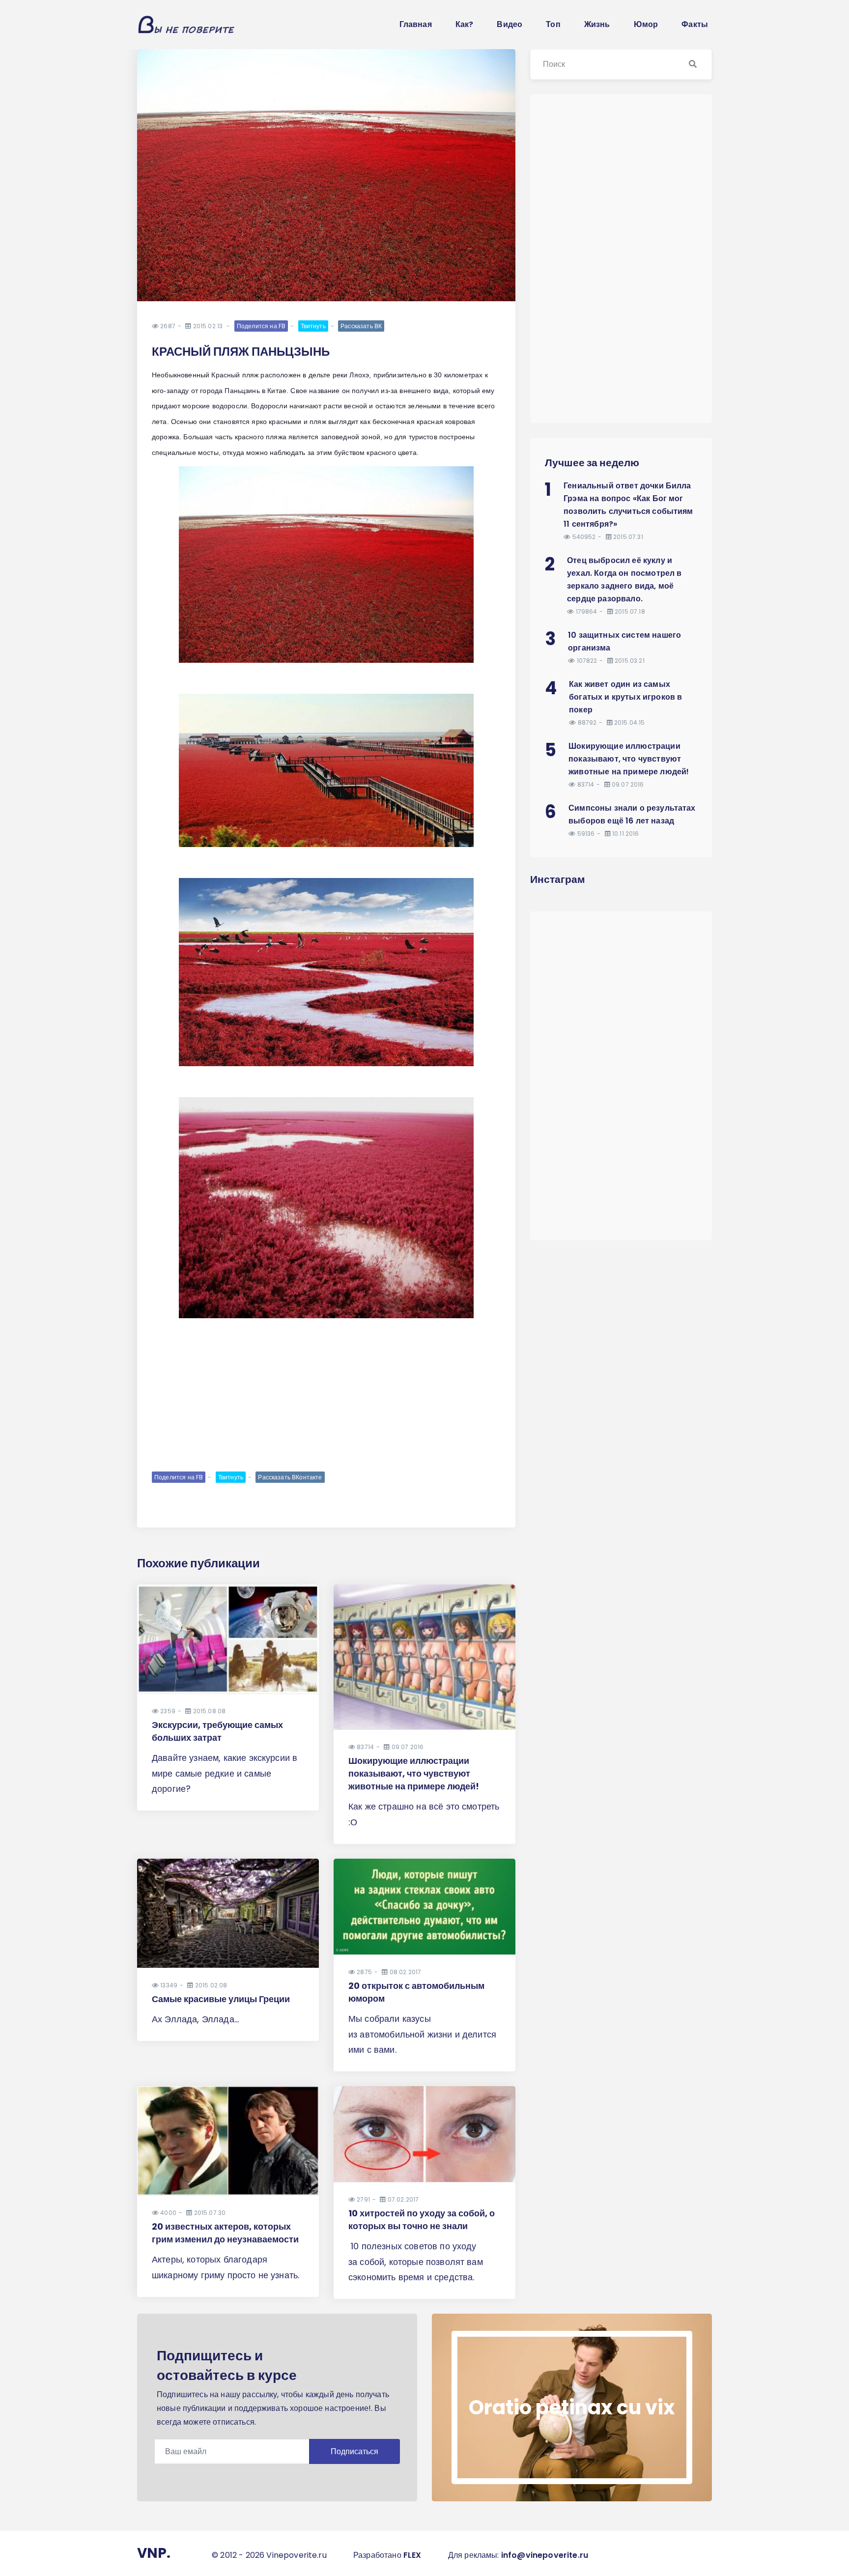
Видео (509, 24)
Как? (465, 24)
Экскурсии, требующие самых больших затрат (217, 1731)
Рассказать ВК (361, 326)
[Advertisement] (326, 1393)
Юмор (646, 24)
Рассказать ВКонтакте (290, 1477)
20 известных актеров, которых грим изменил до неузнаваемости (225, 2233)
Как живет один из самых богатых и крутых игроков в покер (625, 697)
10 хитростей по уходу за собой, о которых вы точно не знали (422, 2220)
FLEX (412, 2555)
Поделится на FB (261, 326)
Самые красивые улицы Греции (221, 1999)
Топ (553, 24)
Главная (416, 24)
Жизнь (597, 24)
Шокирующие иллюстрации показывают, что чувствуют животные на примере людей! (414, 1773)
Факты (695, 24)
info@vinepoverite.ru (545, 2555)
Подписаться (354, 2451)
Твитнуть (313, 326)
